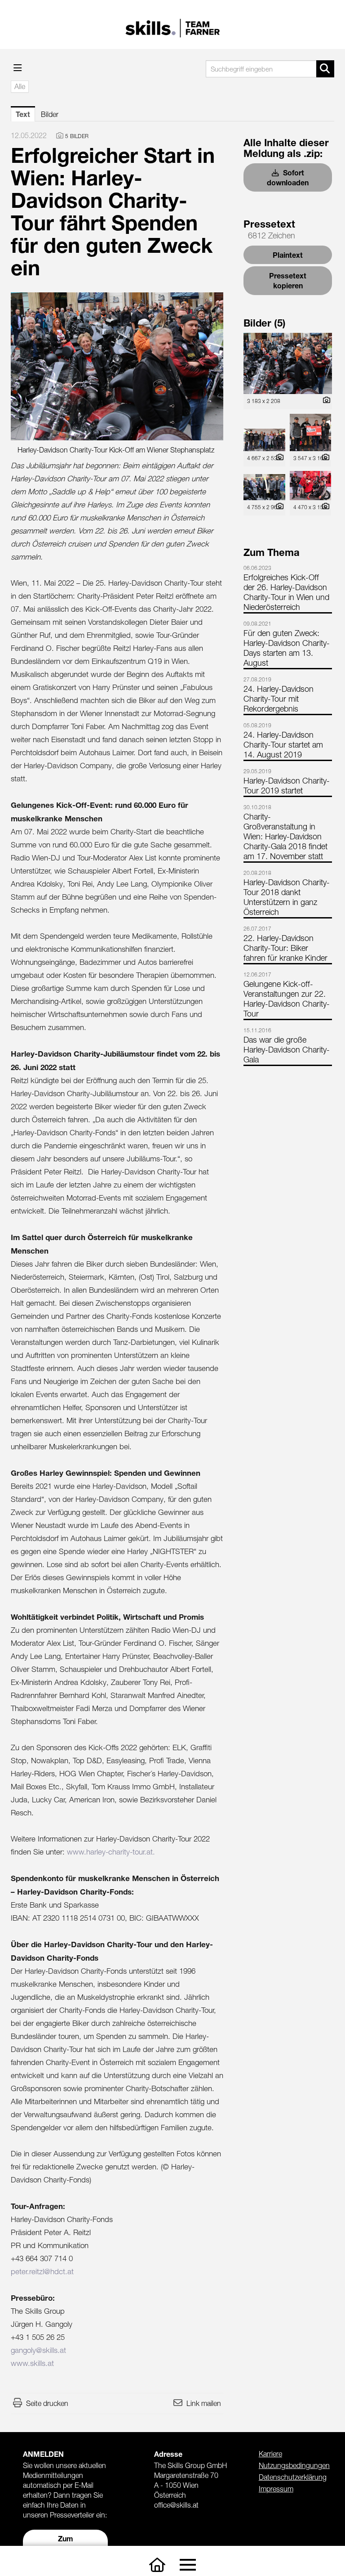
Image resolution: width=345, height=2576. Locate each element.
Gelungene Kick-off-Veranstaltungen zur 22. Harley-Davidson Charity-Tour (287, 999)
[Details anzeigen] (324, 401)
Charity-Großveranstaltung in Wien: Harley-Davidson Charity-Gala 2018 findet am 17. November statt (285, 836)
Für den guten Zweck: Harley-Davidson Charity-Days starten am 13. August (287, 648)
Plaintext (288, 255)
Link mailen (204, 2403)
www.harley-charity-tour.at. (111, 1852)
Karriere (270, 2454)
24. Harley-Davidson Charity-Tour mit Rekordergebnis (279, 699)
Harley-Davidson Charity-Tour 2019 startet (287, 786)
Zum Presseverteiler (66, 2543)
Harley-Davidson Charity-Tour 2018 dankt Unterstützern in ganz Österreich (287, 897)
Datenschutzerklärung (293, 2477)
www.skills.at (32, 2363)
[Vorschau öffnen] (117, 366)
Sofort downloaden (288, 177)
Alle (20, 86)
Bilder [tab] (50, 114)
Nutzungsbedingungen (294, 2465)
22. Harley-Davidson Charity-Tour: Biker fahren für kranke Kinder (285, 948)
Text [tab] (23, 114)
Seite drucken (47, 2403)
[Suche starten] (325, 69)
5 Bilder (77, 136)
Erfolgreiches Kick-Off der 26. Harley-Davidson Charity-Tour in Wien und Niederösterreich (286, 592)
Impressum (276, 2489)
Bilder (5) (265, 323)
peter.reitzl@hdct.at (42, 2271)
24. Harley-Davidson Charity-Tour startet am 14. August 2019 (283, 745)
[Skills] (157, 2565)
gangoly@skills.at (38, 2350)
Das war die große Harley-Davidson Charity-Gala (287, 1050)
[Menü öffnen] (18, 68)
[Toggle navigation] (188, 2565)
